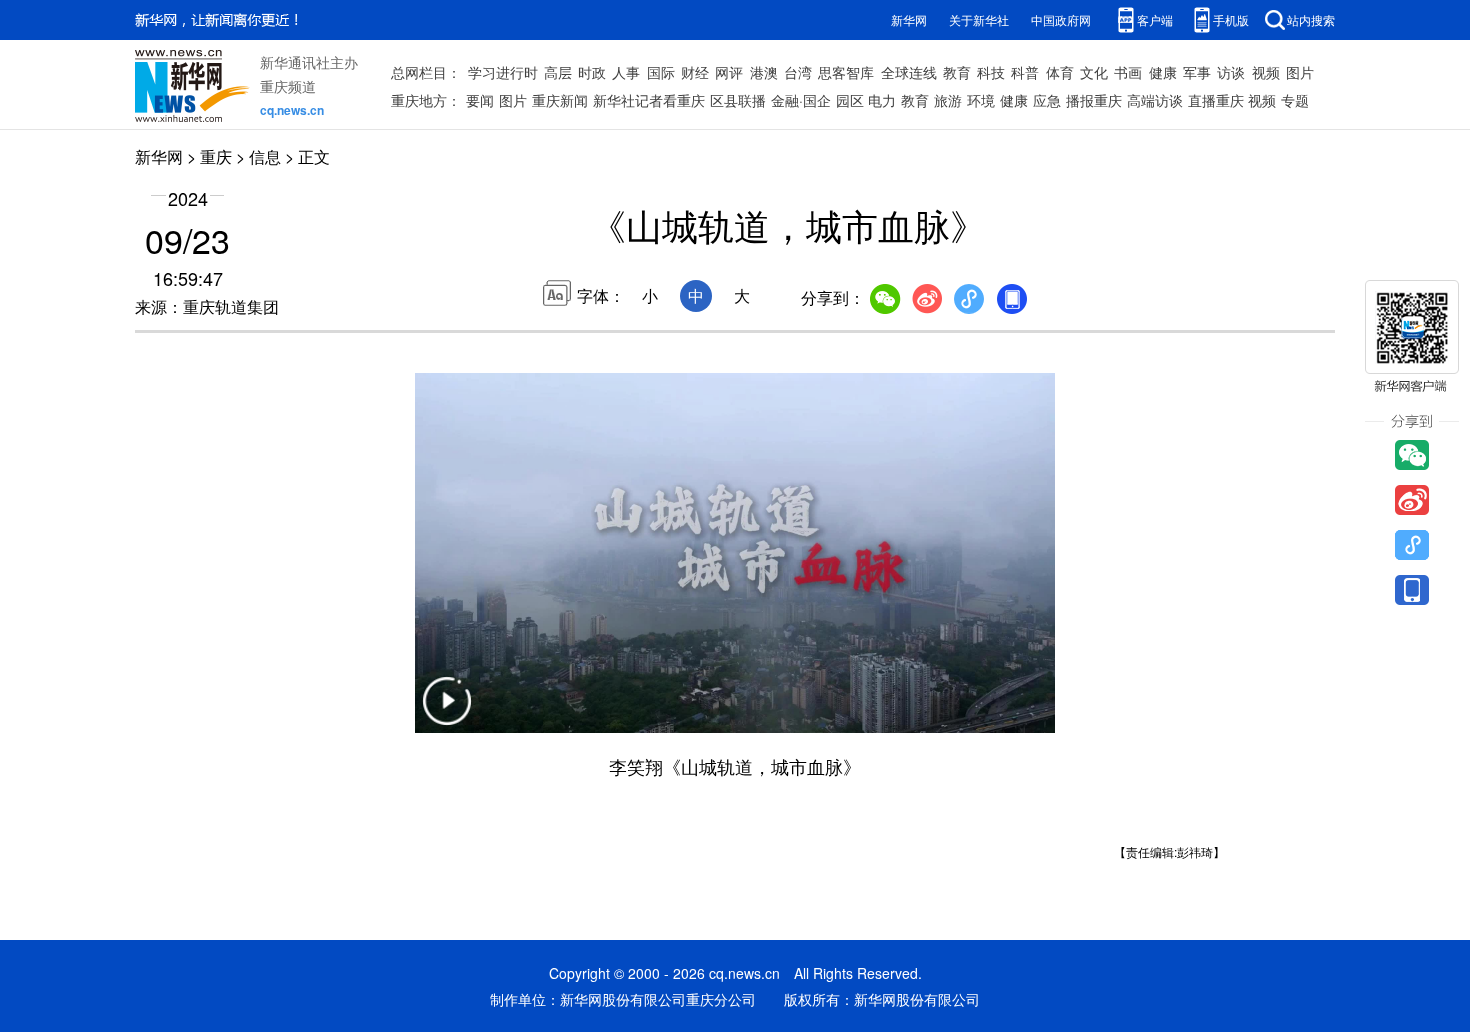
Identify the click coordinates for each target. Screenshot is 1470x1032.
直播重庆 (1216, 100)
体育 (1060, 72)
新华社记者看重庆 (649, 100)
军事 (1197, 72)
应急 (1047, 100)
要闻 (480, 100)
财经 (695, 72)
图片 (1300, 72)
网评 (729, 72)
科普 (1025, 72)
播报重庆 (1094, 100)
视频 (1266, 72)
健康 (1163, 72)
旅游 (948, 100)
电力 (882, 100)
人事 (626, 72)
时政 (592, 72)
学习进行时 (503, 72)
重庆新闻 (560, 100)
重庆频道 (288, 86)
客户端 (1155, 19)
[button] (447, 713)
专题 (1295, 100)
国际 (661, 72)
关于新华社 (979, 19)
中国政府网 (1061, 19)
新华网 (909, 19)
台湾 (798, 72)
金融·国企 (801, 100)
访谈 (1231, 72)
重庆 (216, 156)
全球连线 (909, 72)
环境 (981, 100)
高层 (558, 72)
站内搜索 (1311, 19)
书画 (1128, 72)
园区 (850, 100)
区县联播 (738, 100)
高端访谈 (1155, 100)
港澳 (764, 72)
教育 (957, 72)
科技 (991, 72)
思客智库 (846, 72)
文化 (1094, 72)
